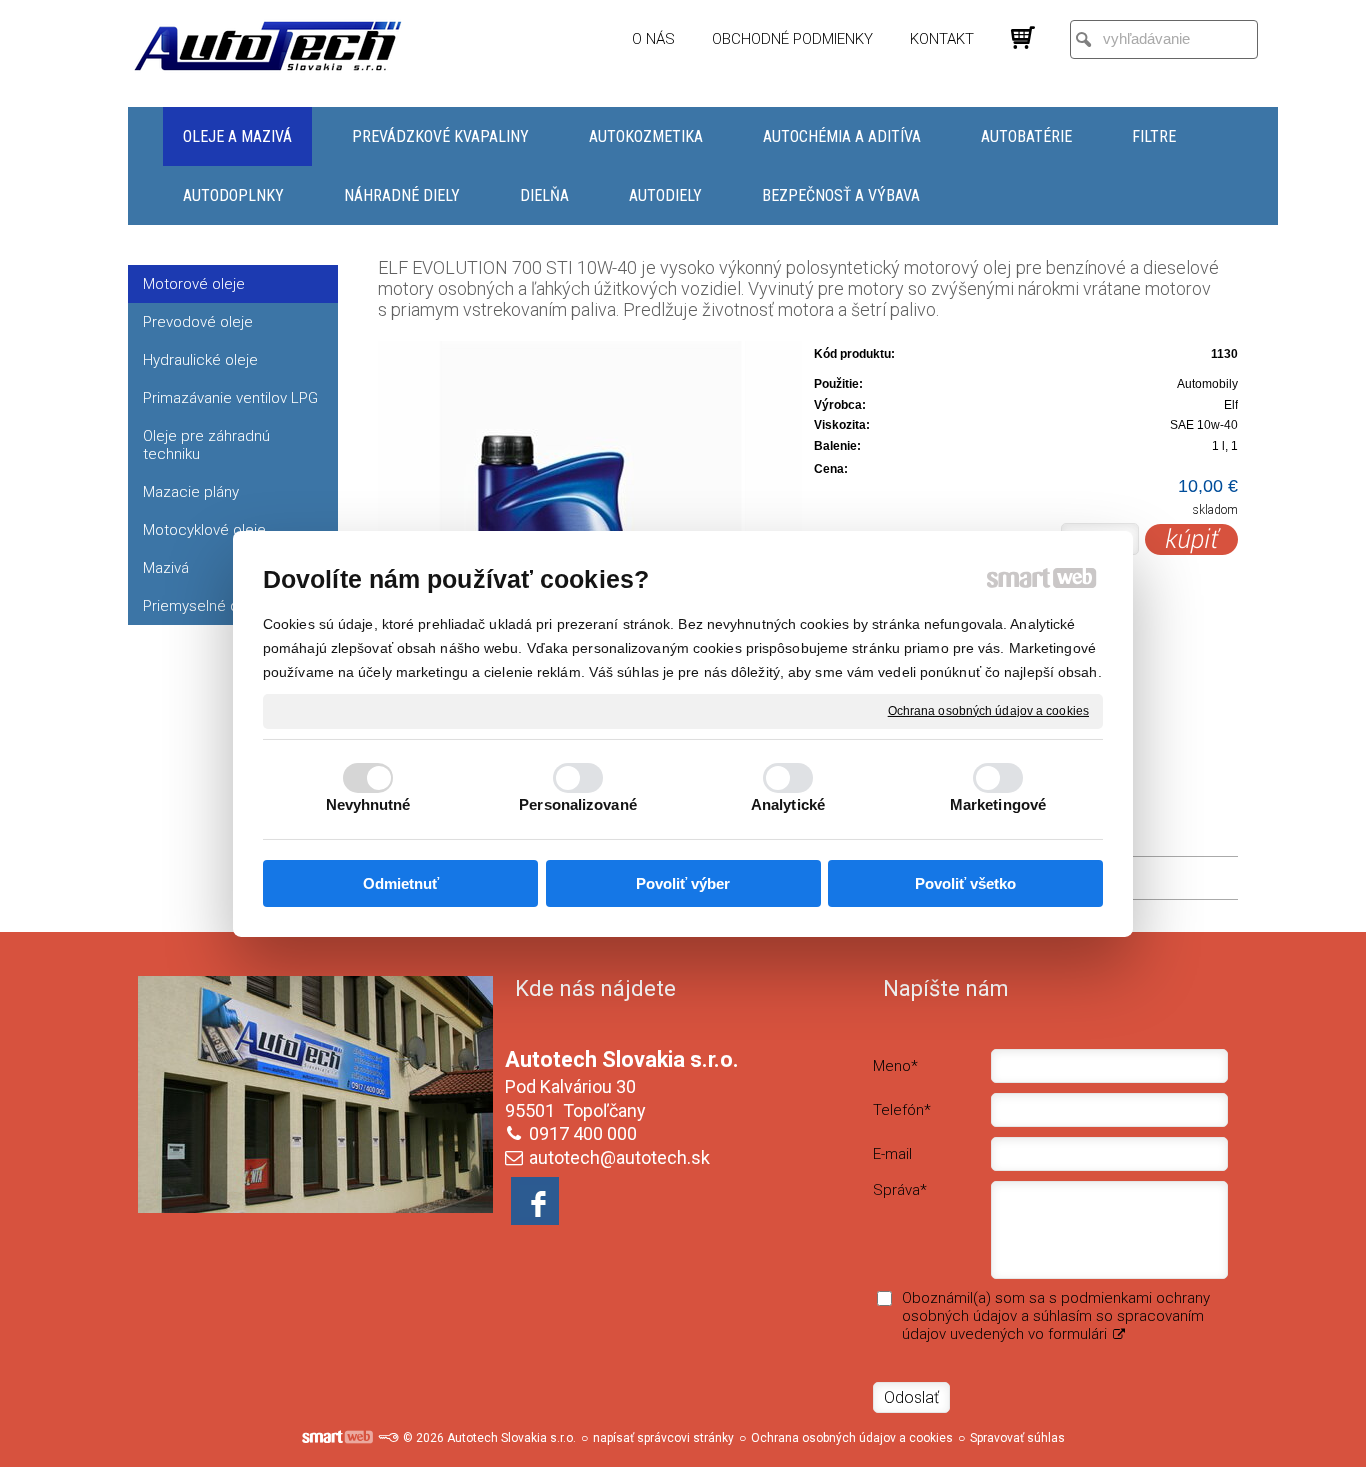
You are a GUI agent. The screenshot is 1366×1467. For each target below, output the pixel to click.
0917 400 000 (583, 1133)
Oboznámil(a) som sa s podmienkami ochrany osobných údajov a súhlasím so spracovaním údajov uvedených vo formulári (1056, 1316)
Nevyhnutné (368, 804)
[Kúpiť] (1191, 539)
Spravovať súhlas (1017, 1438)
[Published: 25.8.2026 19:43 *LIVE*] (388, 1438)
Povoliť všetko (965, 883)
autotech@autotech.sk (619, 1157)
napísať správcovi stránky (663, 1438)
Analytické (788, 804)
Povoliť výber (683, 883)
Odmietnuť (401, 883)
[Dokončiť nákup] (1023, 38)
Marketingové (998, 804)
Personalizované (578, 804)
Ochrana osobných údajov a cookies (988, 710)
